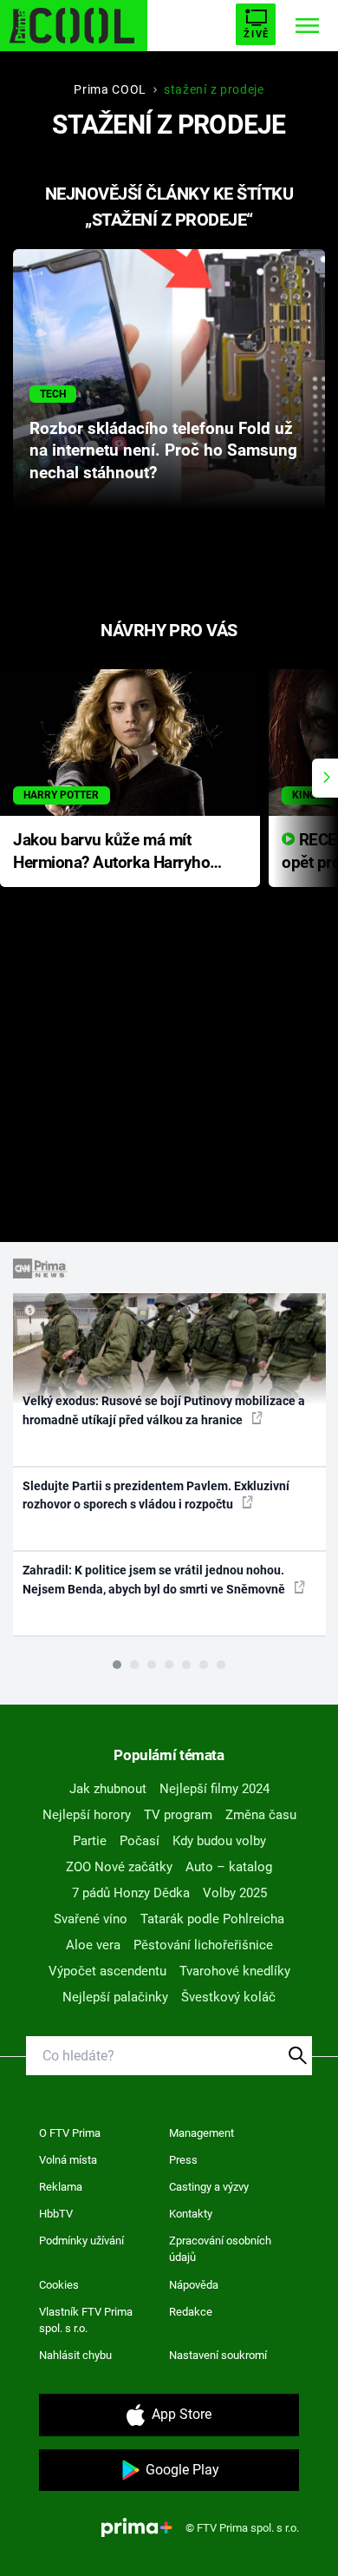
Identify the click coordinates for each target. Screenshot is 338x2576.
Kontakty (191, 2214)
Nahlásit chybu (75, 2355)
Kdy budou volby (219, 1841)
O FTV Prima (70, 2133)
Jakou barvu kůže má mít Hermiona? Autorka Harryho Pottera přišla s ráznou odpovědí (111, 853)
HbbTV (56, 2214)
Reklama (61, 2187)
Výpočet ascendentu (107, 1971)
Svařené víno (91, 1919)
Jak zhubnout (108, 1789)
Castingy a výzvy (209, 2187)
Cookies (59, 2285)
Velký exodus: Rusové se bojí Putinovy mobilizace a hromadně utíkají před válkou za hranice (164, 1410)
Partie (90, 1841)
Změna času (261, 1815)
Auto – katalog (229, 1867)
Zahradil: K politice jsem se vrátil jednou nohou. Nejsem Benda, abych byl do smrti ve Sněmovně (155, 1579)
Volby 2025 (235, 1893)
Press (183, 2160)
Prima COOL (110, 89)
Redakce (191, 2312)
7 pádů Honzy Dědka (131, 1893)
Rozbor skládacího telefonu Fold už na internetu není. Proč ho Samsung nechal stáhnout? (163, 451)
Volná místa (68, 2160)
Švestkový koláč (228, 1997)
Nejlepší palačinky (115, 1997)
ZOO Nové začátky (119, 1867)
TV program (178, 1815)
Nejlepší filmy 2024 (214, 1789)
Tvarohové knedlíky (235, 1971)
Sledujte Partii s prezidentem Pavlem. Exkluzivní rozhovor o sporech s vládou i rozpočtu (156, 1495)
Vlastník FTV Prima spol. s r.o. (86, 2320)
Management (201, 2133)
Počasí (140, 1841)
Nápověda (194, 2285)
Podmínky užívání (81, 2241)
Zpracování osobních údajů (220, 2249)
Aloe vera (93, 1945)
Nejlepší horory (87, 1815)
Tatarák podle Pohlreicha (212, 1919)
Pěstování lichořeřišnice (203, 1945)
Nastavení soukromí (218, 2355)
